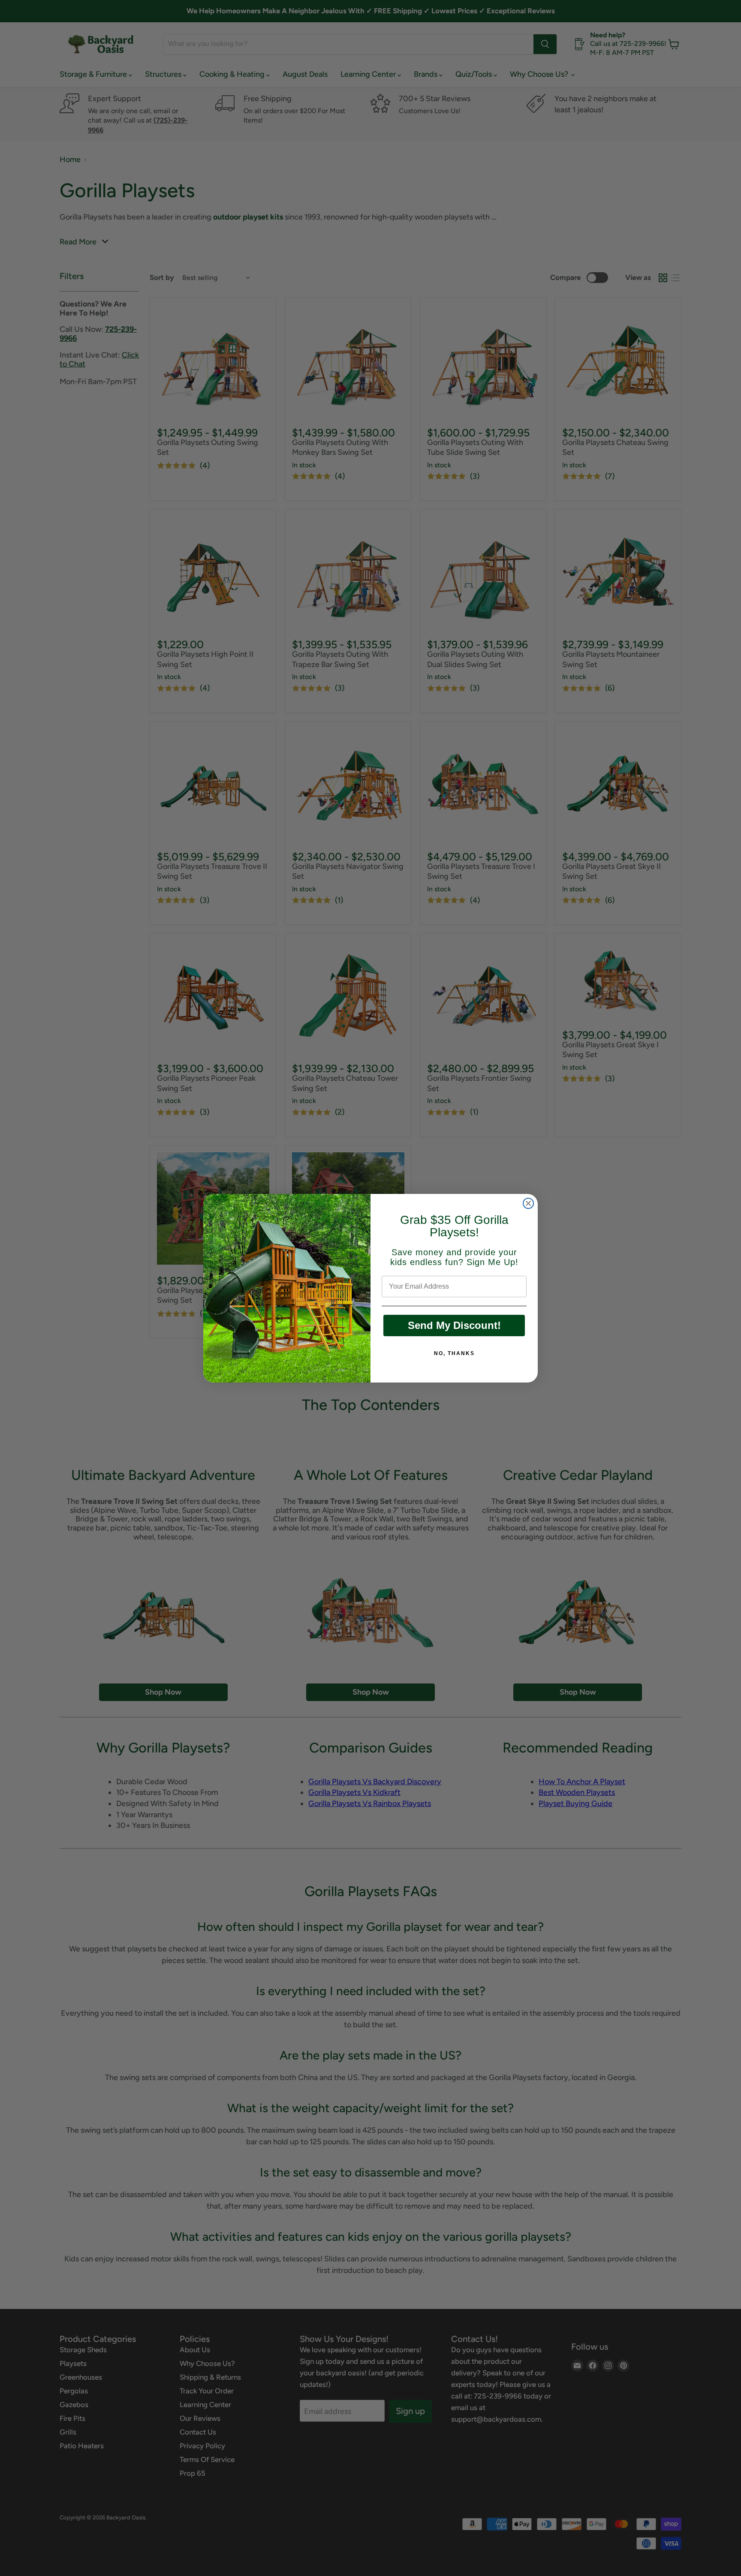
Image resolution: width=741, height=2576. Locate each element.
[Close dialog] (528, 1203)
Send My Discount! (454, 1325)
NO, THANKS (454, 1353)
